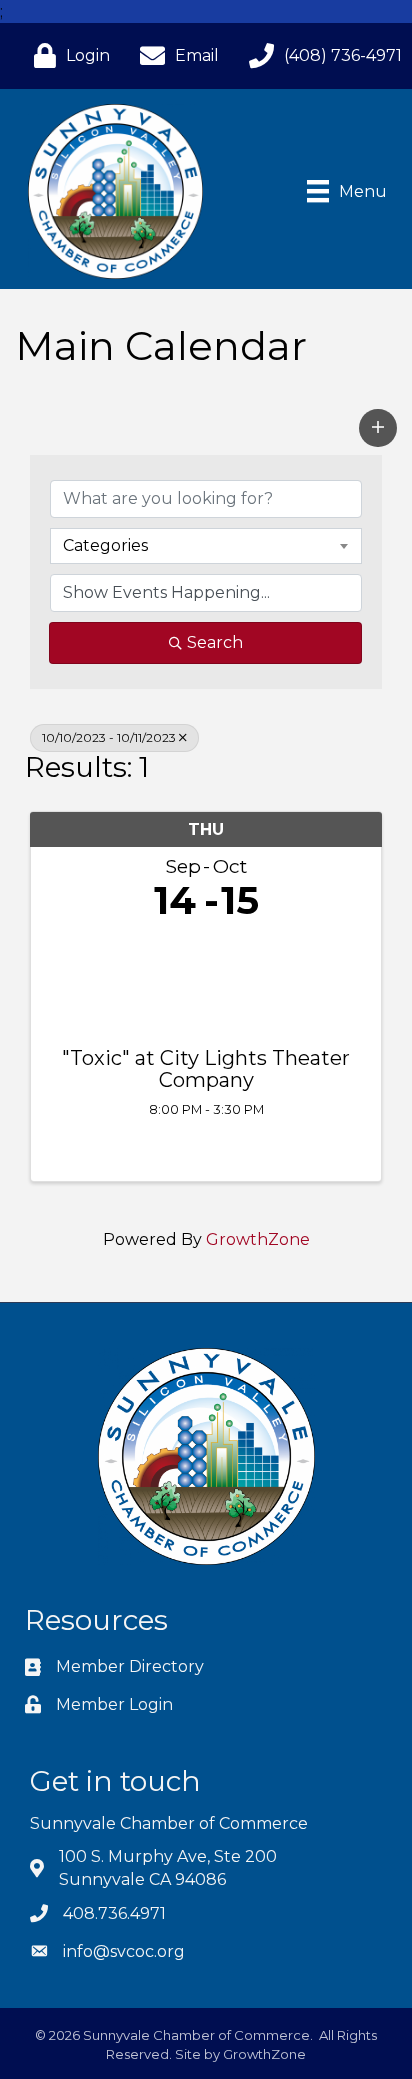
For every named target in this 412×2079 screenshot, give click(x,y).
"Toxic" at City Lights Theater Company (206, 1069)
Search (215, 642)
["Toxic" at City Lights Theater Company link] (206, 979)
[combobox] (206, 546)
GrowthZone (258, 1239)
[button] (378, 428)
